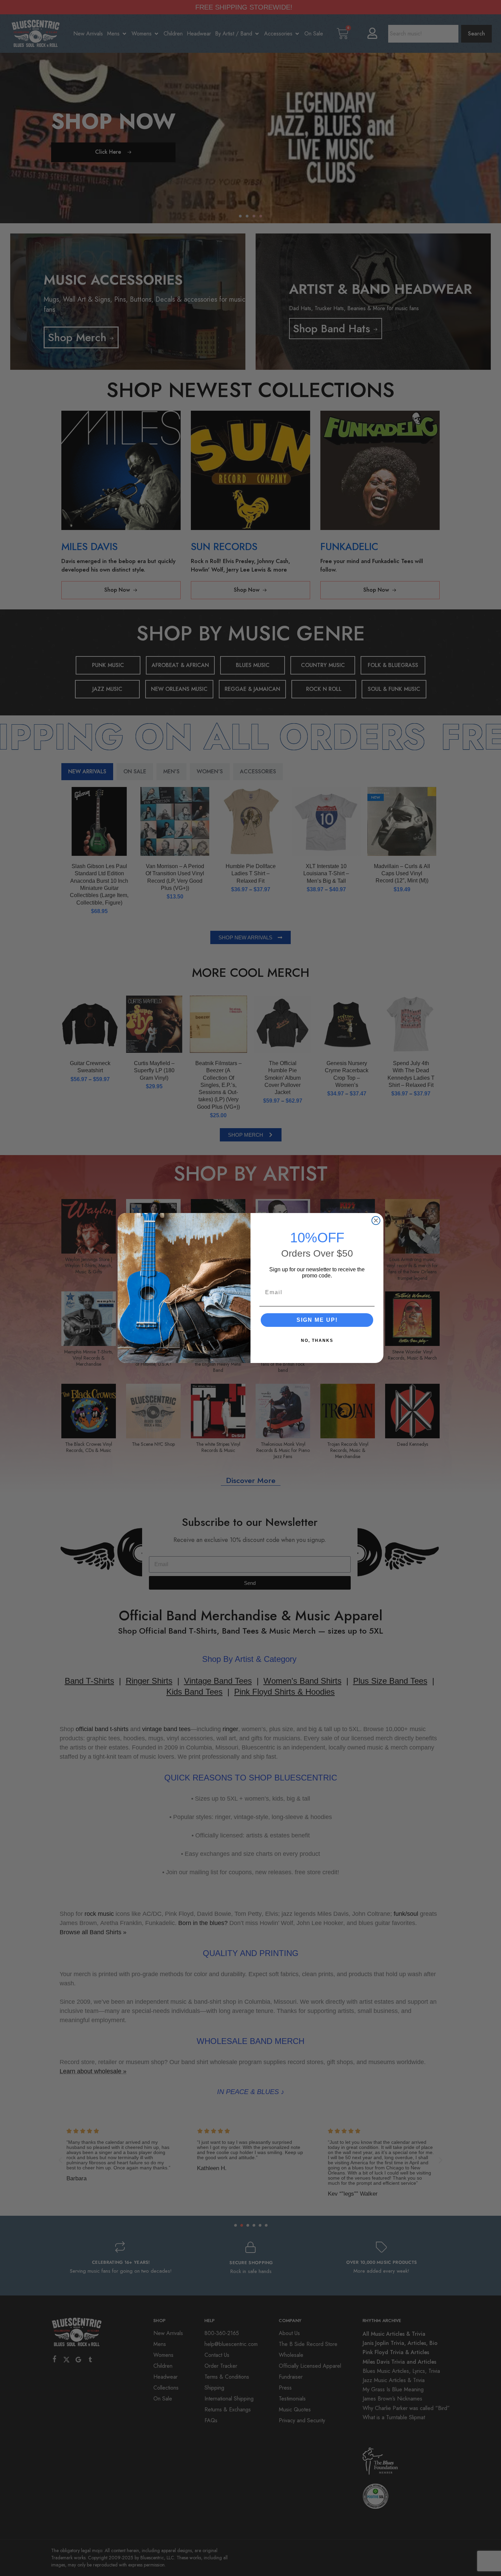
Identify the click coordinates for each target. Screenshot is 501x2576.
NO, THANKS (317, 1340)
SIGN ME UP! (317, 1320)
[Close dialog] (376, 1221)
